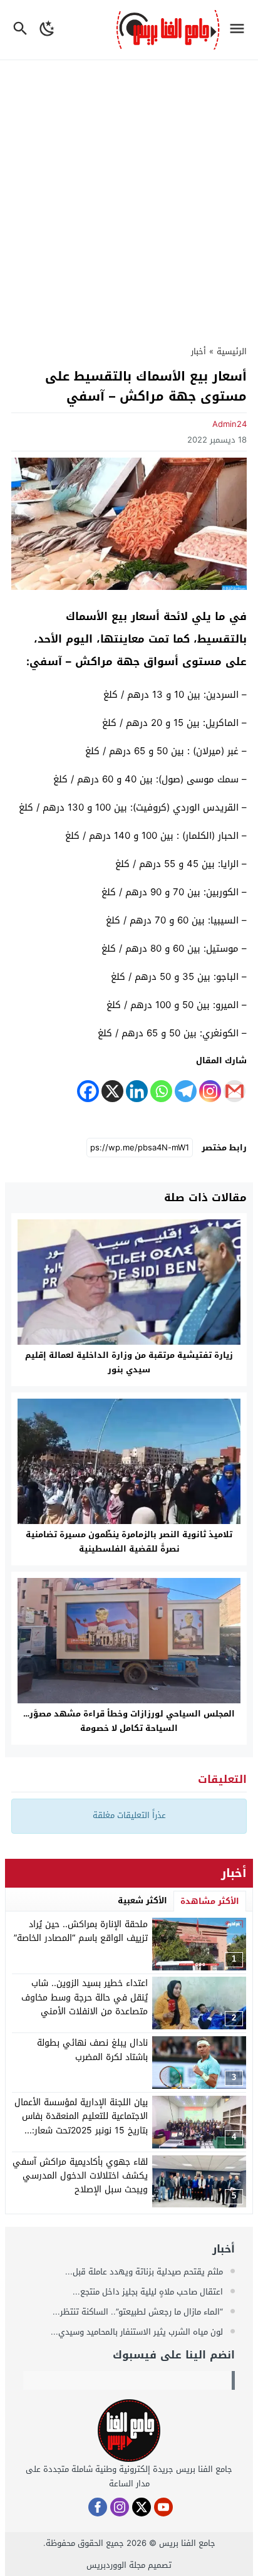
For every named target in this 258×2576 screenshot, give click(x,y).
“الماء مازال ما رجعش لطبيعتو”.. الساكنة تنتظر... (139, 2312)
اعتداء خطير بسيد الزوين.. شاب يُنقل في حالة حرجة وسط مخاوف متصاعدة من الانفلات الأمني (85, 1997)
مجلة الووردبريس (116, 2565)
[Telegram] (186, 1091)
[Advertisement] (129, 196)
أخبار (199, 351)
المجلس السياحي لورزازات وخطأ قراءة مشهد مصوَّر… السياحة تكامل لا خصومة (129, 1721)
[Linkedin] (137, 1091)
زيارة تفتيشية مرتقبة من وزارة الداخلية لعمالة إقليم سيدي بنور (129, 1362)
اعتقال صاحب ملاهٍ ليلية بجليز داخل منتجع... (149, 2292)
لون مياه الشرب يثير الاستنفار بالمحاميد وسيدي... (138, 2332)
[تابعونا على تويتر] (142, 2507)
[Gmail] (235, 1091)
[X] (112, 1091)
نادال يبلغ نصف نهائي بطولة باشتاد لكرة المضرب (92, 2050)
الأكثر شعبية (142, 1900)
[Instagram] (210, 1091)
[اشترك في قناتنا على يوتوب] (163, 2507)
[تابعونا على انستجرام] (120, 2507)
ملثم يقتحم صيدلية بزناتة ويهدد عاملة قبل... (145, 2272)
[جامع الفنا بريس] (129, 2431)
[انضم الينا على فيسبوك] (98, 2507)
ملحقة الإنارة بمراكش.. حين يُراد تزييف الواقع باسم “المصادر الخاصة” (81, 1931)
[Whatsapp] (161, 1091)
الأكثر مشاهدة (210, 1901)
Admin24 (230, 424)
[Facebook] (88, 1091)
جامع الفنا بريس (187, 2543)
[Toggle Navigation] (240, 30)
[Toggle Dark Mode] (48, 30)
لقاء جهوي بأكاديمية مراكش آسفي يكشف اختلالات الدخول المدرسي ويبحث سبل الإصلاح (80, 2176)
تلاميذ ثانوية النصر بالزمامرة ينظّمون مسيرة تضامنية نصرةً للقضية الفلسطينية (129, 1542)
